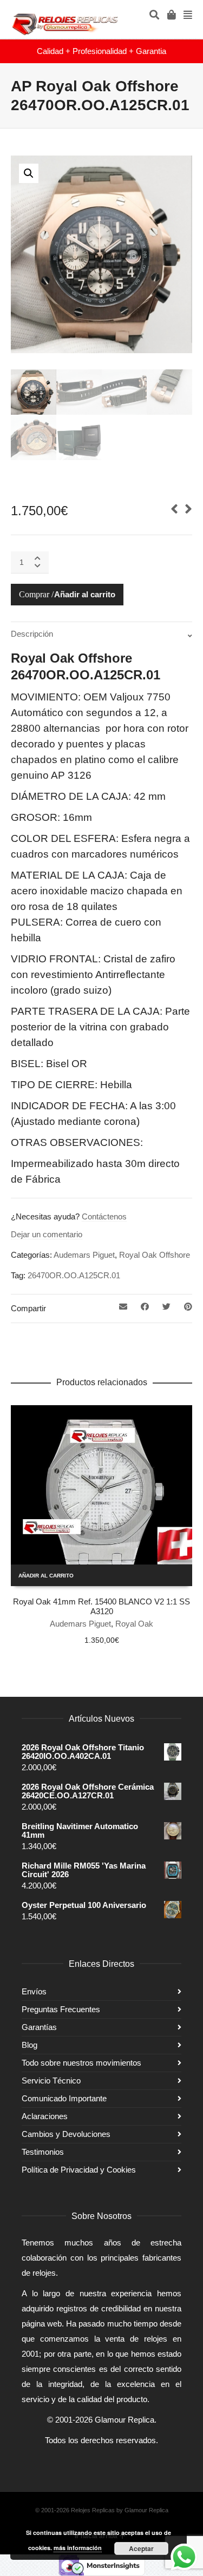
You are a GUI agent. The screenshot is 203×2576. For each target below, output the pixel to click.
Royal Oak (134, 1624)
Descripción (32, 634)
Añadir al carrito (85, 594)
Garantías (39, 2027)
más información (78, 2548)
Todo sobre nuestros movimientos (81, 2063)
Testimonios (43, 2152)
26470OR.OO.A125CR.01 (74, 1275)
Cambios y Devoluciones (66, 2134)
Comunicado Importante (64, 2098)
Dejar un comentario (47, 1234)
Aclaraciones (45, 2116)
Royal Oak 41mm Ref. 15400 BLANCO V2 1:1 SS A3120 (101, 1606)
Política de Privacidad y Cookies (79, 2170)
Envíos (34, 1991)
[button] (29, 173)
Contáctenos (104, 1216)
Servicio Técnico (51, 2081)
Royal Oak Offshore (155, 1255)
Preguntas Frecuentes (61, 2009)
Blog (30, 2045)
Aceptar (141, 2548)
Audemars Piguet (84, 1255)
